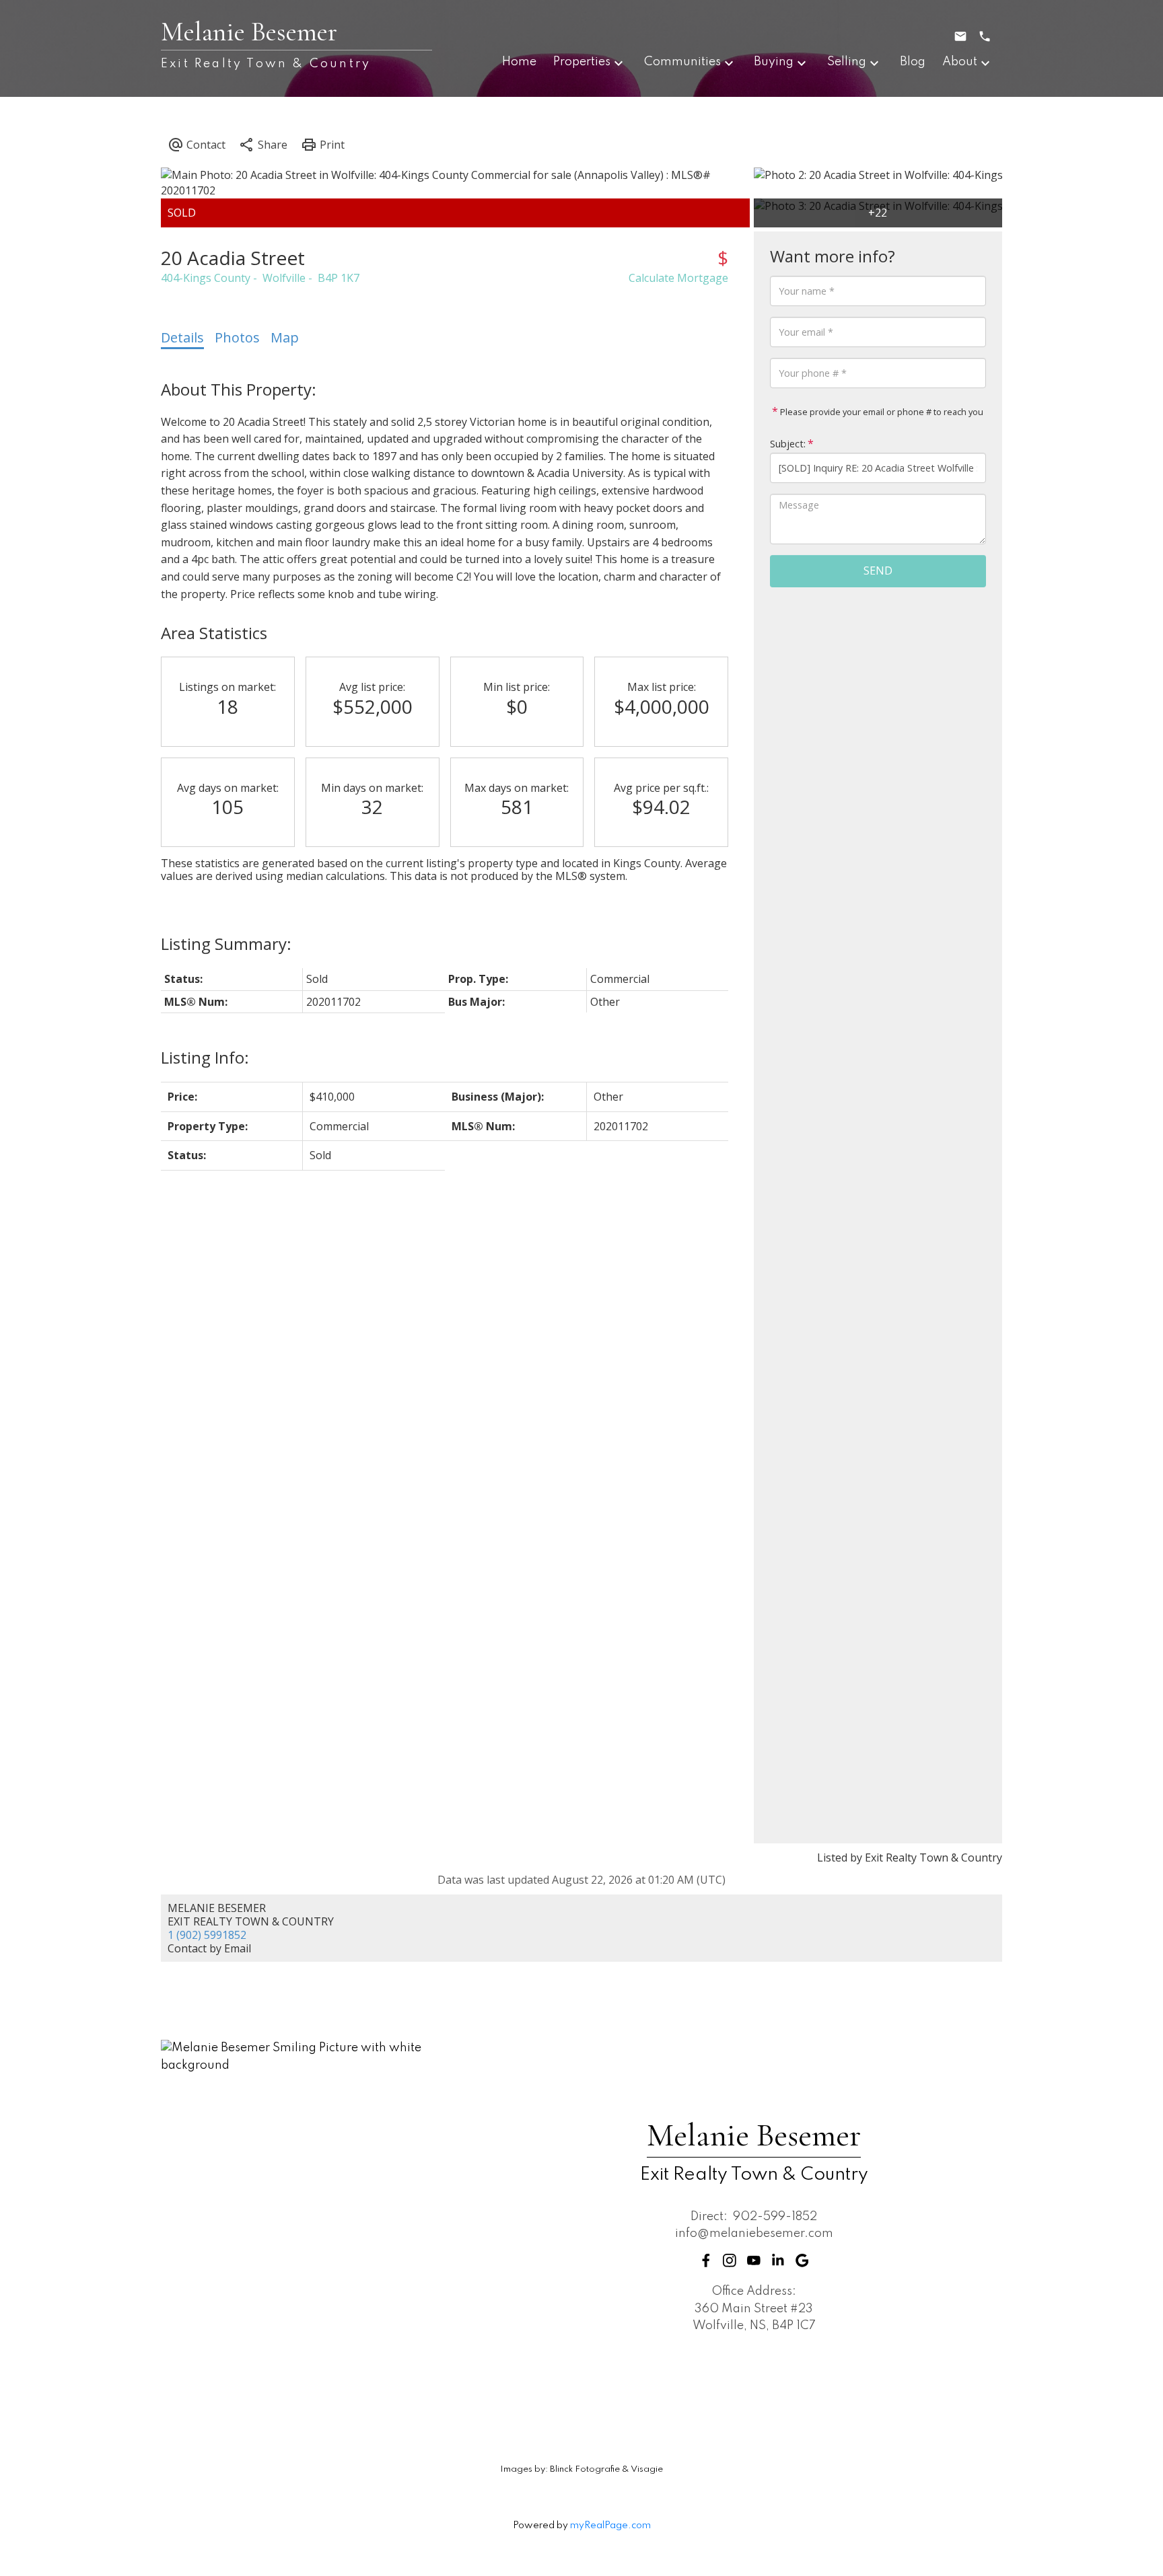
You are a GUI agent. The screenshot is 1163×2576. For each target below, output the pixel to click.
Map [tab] (285, 337)
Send (878, 571)
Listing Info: (205, 1057)
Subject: (788, 444)
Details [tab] (182, 337)
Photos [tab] (237, 337)
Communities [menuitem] (682, 62)
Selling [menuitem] (847, 62)
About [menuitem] (960, 62)
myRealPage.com (610, 2526)
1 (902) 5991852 (207, 1935)
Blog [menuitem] (913, 62)
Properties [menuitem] (582, 62)
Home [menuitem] (519, 62)
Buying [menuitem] (774, 62)
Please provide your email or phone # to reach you (881, 412)
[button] (706, 2260)
